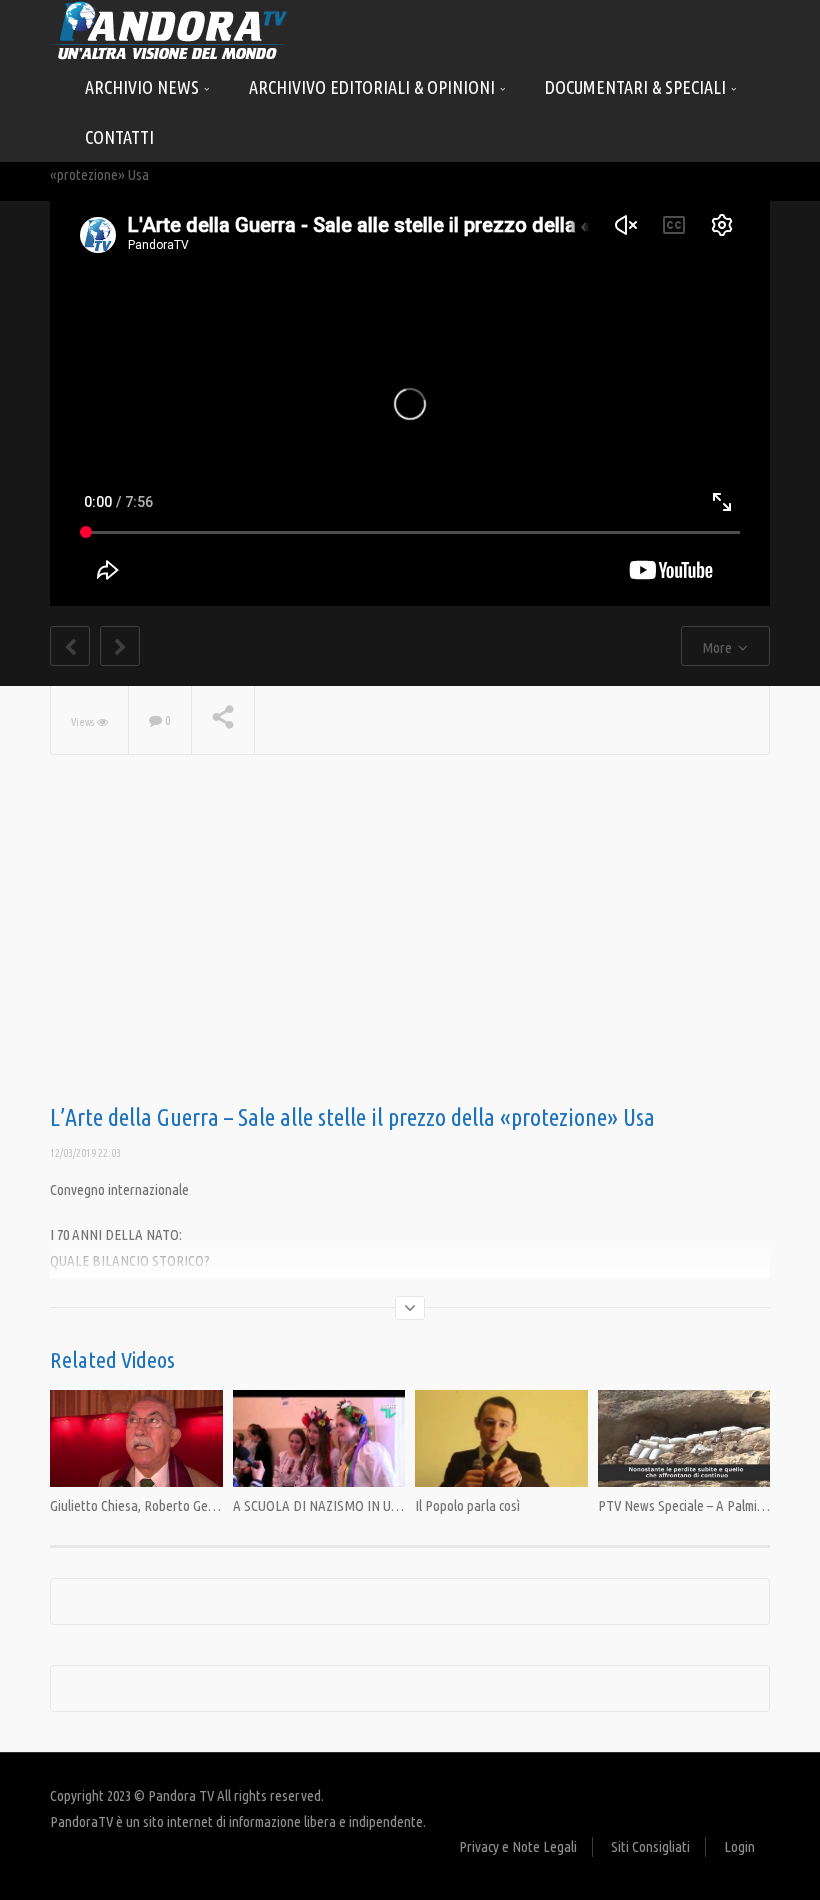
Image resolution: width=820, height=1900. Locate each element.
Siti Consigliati (650, 1846)
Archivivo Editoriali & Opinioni (374, 87)
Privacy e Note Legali (518, 1846)
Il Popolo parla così (467, 1505)
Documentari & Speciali (637, 87)
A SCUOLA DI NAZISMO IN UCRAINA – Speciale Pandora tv (395, 1505)
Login (739, 1846)
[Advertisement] (410, 945)
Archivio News (144, 87)
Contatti (119, 137)
